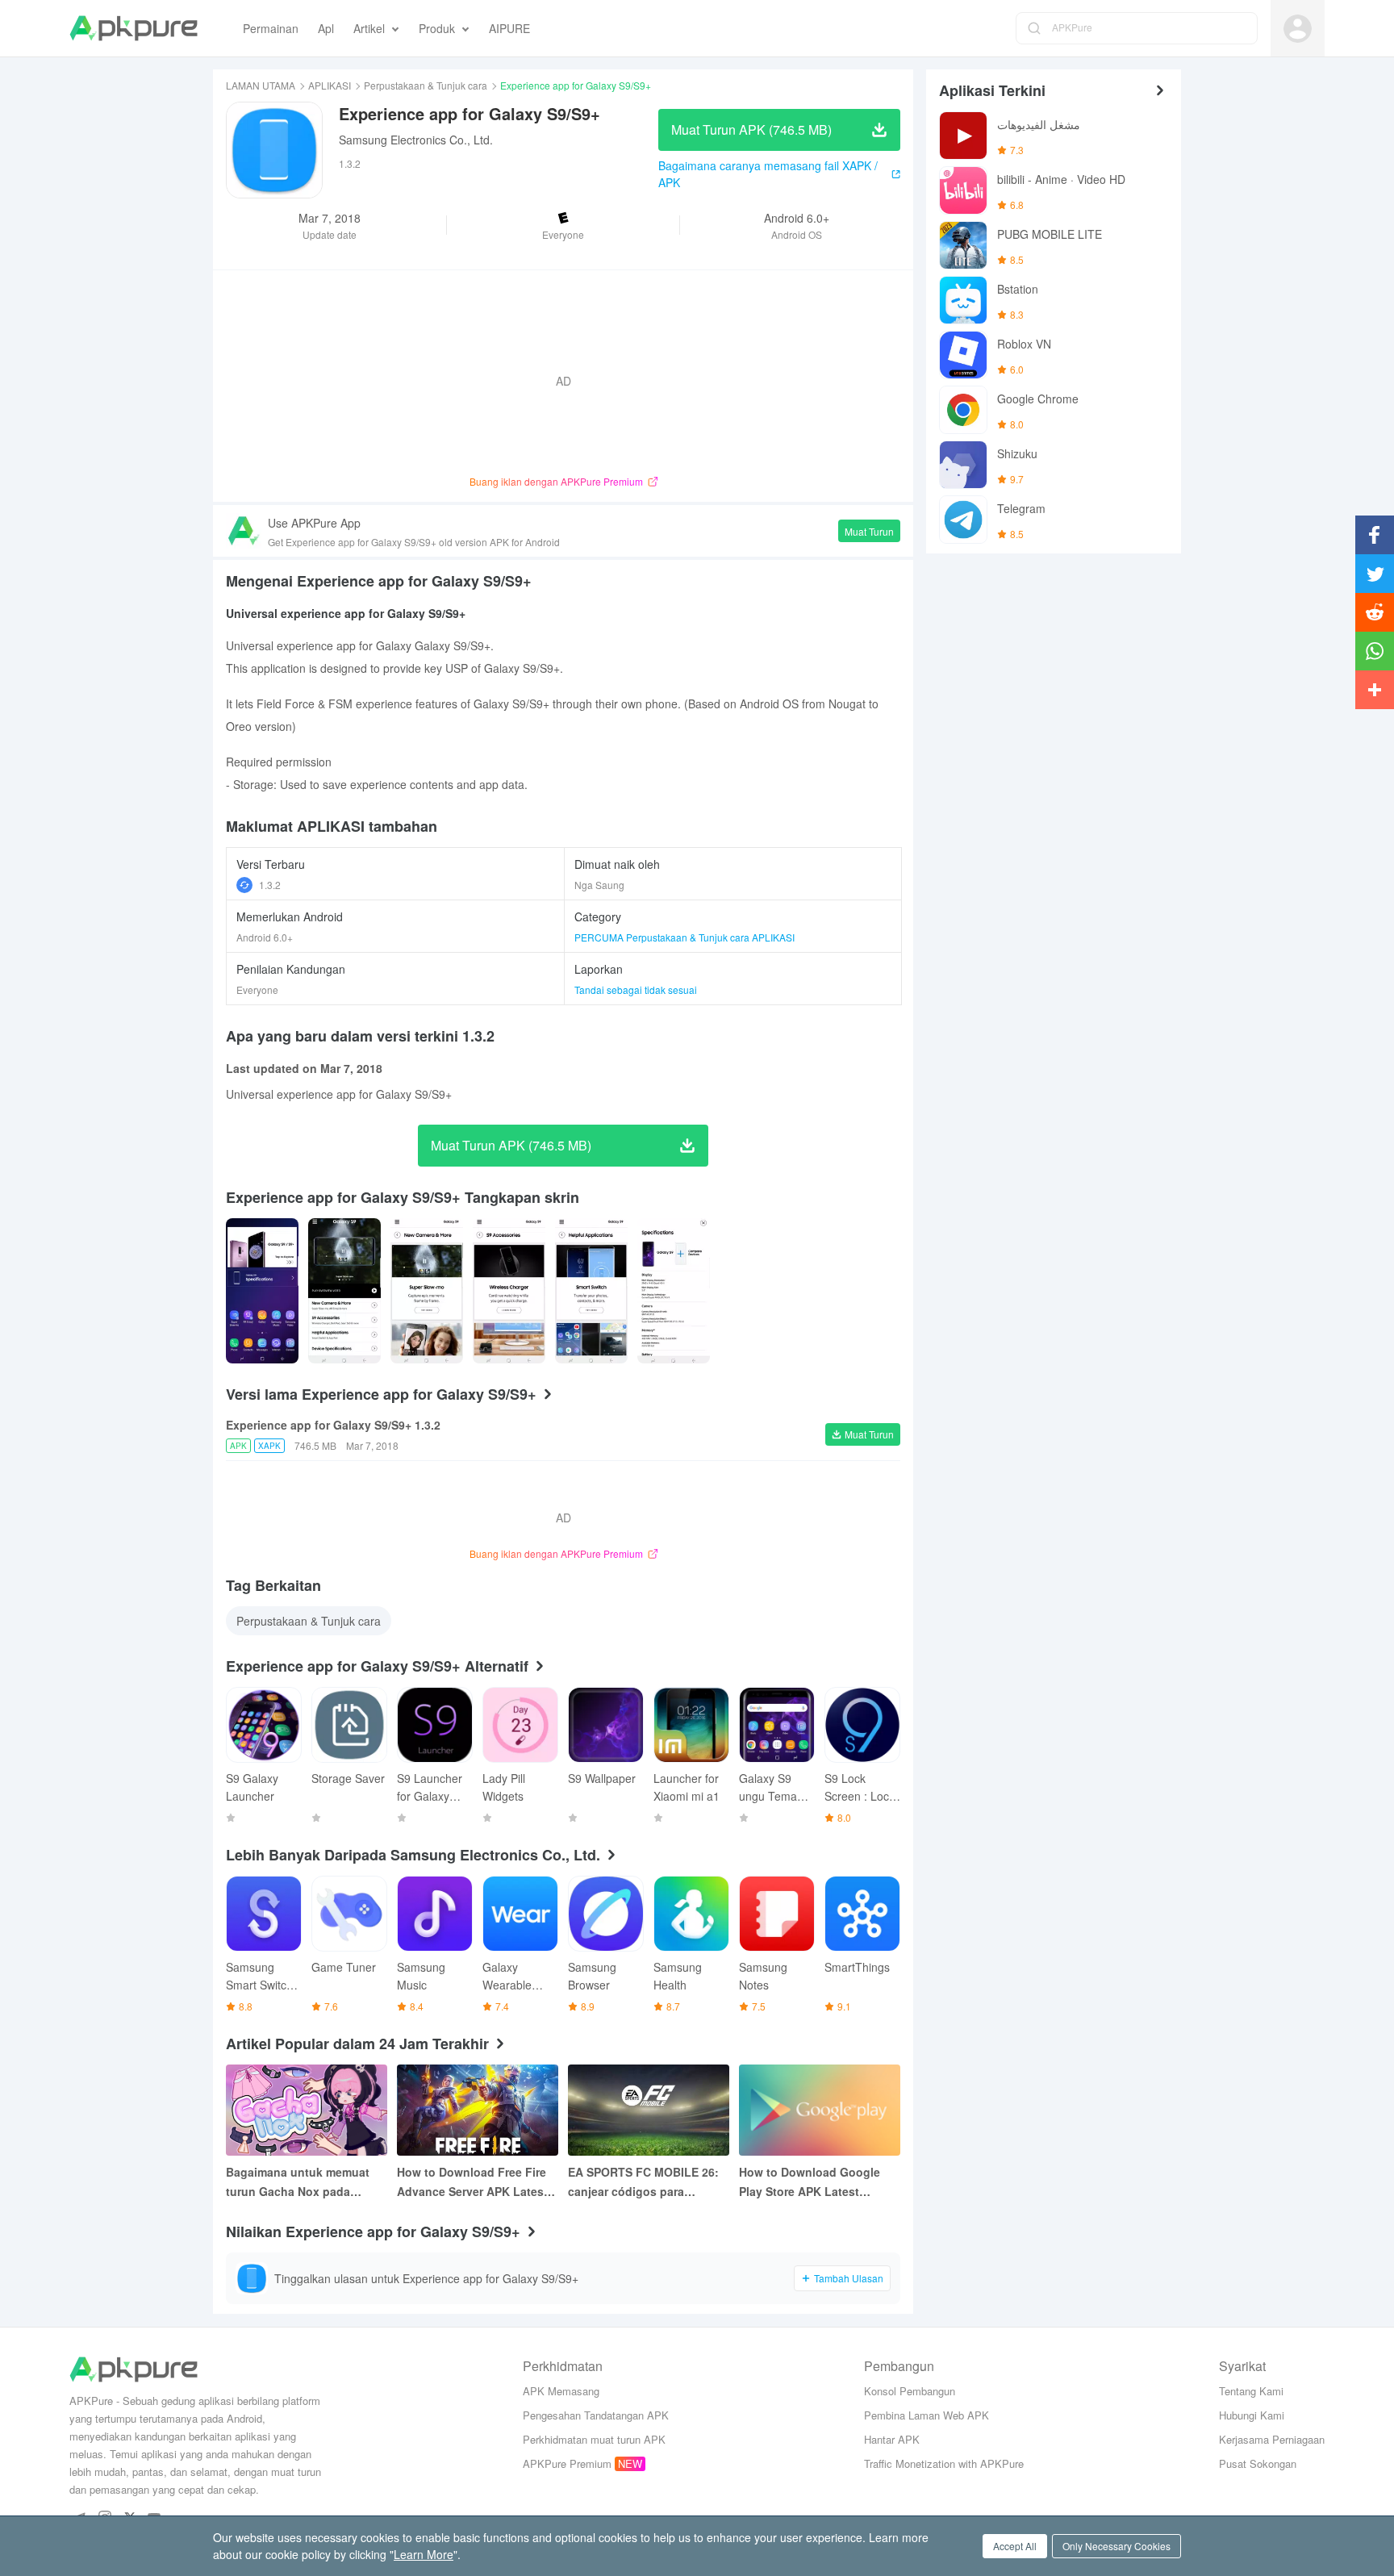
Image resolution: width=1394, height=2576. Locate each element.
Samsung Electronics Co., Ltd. (416, 140)
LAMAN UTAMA (261, 85)
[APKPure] (134, 28)
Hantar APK (892, 2439)
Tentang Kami (1251, 2391)
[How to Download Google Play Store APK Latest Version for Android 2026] (820, 2110)
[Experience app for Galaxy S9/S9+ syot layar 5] (674, 1291)
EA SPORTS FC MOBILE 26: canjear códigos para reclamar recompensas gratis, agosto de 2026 (643, 2182)
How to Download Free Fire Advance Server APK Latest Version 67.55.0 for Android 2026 (472, 2182)
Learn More (424, 2554)
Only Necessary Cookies (1116, 2546)
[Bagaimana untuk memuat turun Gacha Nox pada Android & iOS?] (307, 2110)
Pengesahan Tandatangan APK (596, 2415)
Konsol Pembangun (910, 2391)
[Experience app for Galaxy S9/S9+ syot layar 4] (591, 1291)
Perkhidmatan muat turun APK (594, 2439)
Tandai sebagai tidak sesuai (636, 989)
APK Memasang (561, 2391)
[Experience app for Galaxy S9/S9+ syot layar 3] (509, 1291)
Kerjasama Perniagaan (1272, 2439)
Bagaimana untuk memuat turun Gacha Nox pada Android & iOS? (298, 2182)
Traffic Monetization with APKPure (944, 2463)
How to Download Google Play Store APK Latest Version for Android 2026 (810, 2182)
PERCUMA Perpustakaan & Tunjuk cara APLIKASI (684, 937)
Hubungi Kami (1252, 2415)
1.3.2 (270, 885)
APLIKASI (330, 85)
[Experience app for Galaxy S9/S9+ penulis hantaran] (262, 1291)
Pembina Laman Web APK (927, 2415)
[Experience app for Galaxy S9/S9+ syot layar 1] (344, 1291)
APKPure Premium (567, 2463)
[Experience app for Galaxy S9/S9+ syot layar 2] (427, 1291)
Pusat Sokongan (1258, 2463)
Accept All (1015, 2546)
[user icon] (1298, 29)
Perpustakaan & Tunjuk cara (426, 85)
